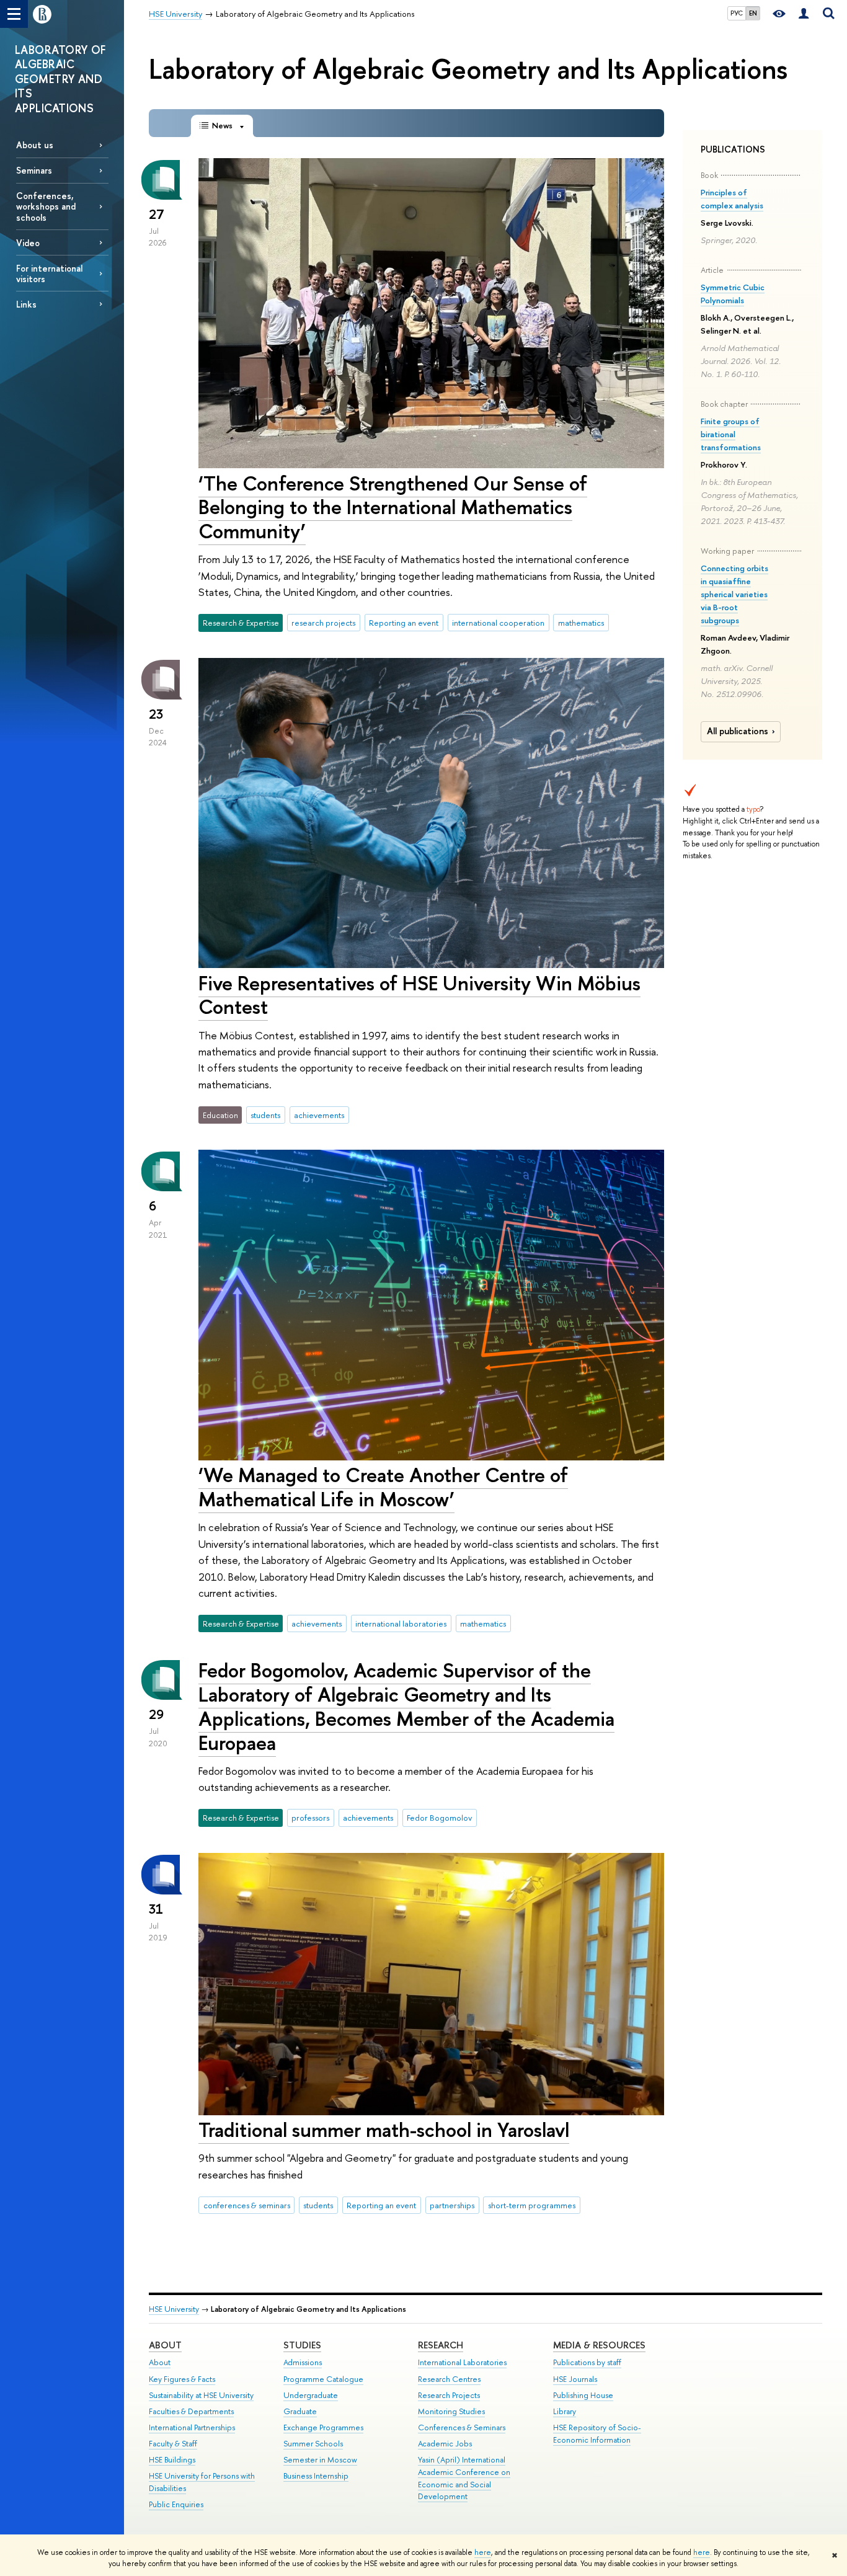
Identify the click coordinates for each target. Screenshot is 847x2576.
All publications (738, 731)
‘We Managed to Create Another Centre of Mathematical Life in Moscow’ (383, 1487)
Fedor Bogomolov (439, 1818)
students (265, 1115)
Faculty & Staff (173, 2444)
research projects (323, 623)
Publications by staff (587, 2362)
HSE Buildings (172, 2460)
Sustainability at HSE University (201, 2395)
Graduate (300, 2411)
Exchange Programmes (323, 2427)
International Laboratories (462, 2362)
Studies (302, 2345)
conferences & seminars (247, 2205)
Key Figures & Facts (182, 2379)
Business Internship (316, 2476)
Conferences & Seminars (462, 2427)
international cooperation (498, 623)
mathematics (581, 623)
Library (565, 2411)
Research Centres (449, 2379)
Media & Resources (599, 2345)
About (165, 2345)
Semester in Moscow (320, 2460)
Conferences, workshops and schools (46, 206)
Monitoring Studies (451, 2411)
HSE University (174, 2309)
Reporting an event (404, 623)
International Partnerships (192, 2427)
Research (441, 2345)
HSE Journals (575, 2379)
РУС (737, 13)
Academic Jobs (445, 2444)
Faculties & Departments (191, 2411)
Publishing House (583, 2395)
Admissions (303, 2362)
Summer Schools (313, 2444)
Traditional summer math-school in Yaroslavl (384, 2130)
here (483, 2552)
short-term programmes (532, 2205)
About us (35, 145)
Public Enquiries (176, 2504)
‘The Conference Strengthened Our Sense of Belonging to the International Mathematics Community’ (393, 507)
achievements (319, 1115)
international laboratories (401, 1623)
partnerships (452, 2205)
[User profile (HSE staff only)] (804, 14)
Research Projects (449, 2395)
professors (310, 1818)
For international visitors (49, 273)
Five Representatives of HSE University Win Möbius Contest (419, 995)
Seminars (34, 170)
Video (28, 243)
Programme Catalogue (323, 2379)
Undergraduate (311, 2395)
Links (26, 304)
